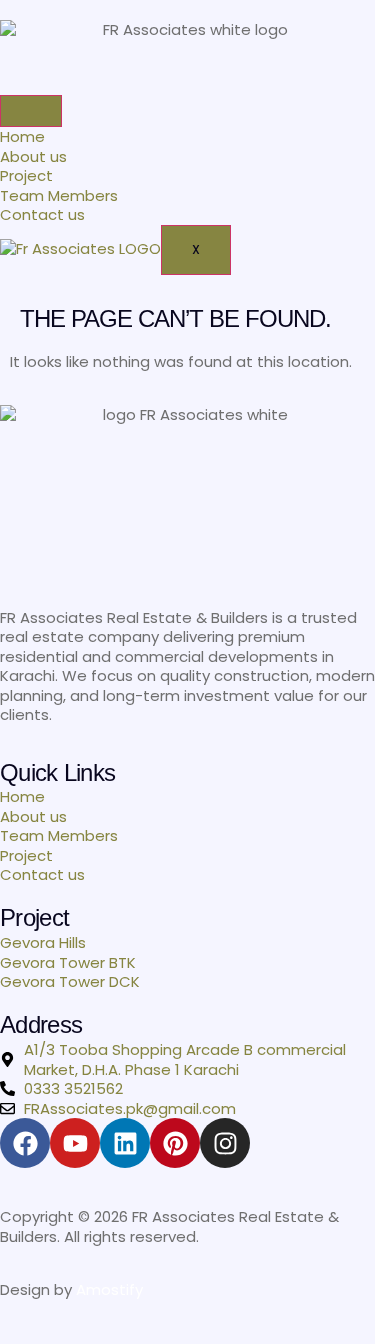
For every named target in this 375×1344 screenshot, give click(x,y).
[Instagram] (225, 1143)
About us (33, 156)
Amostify (109, 1289)
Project (26, 175)
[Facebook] (25, 1143)
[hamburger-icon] (31, 111)
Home (22, 136)
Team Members (59, 195)
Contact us (42, 214)
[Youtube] (75, 1143)
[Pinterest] (175, 1143)
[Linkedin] (125, 1143)
